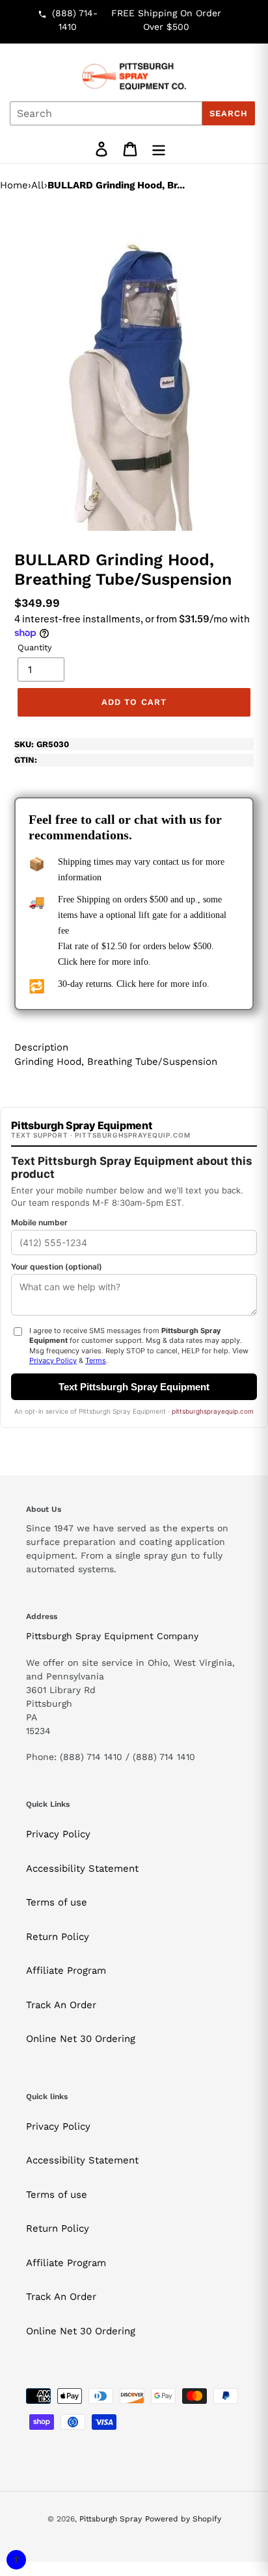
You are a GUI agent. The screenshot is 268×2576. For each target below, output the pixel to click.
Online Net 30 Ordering (81, 2039)
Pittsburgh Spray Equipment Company (112, 1636)
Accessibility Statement (82, 1868)
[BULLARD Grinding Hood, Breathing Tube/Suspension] (134, 368)
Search (229, 113)
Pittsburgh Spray (111, 2519)
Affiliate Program (66, 1970)
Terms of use (57, 1902)
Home (14, 185)
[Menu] (159, 149)
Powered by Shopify (183, 2519)
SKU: (42, 744)
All (38, 185)
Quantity (35, 647)
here (88, 962)
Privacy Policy (58, 1834)
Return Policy (58, 1937)
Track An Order (61, 2005)
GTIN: (26, 760)
